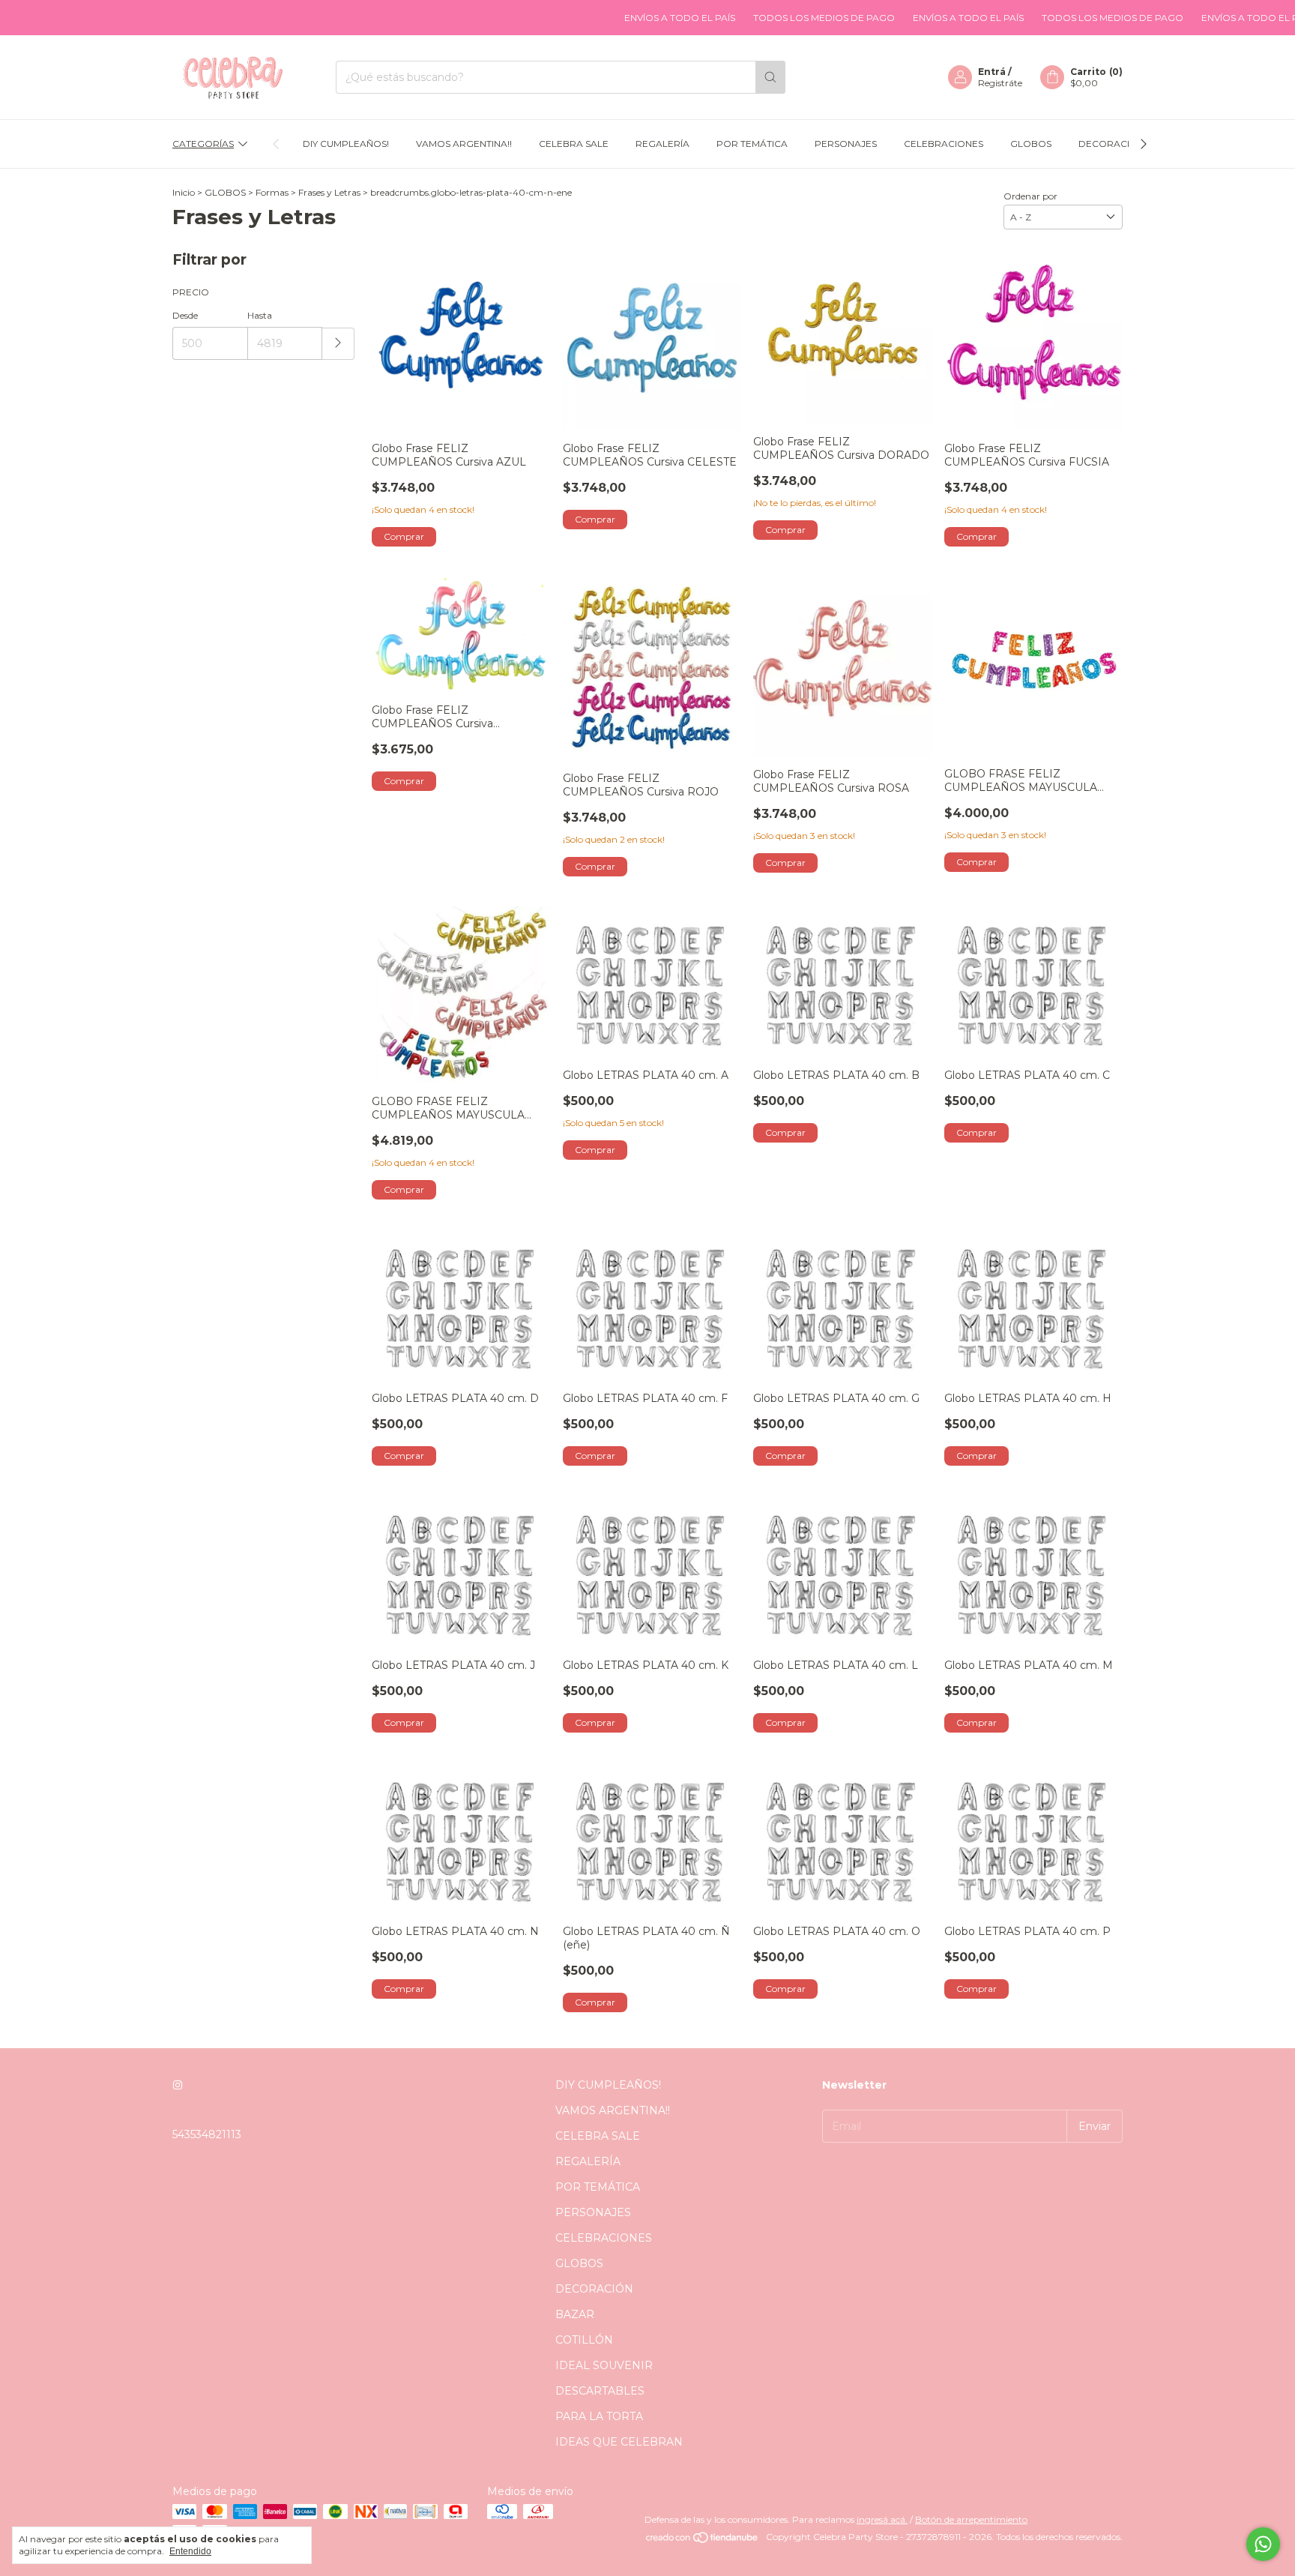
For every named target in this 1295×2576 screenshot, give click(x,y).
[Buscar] (770, 77)
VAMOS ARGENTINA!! (464, 144)
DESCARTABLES (600, 2391)
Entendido (190, 2551)
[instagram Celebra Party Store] (178, 2085)
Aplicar (338, 344)
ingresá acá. (882, 2519)
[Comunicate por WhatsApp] (1263, 2544)
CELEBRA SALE (574, 144)
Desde (185, 315)
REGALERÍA (662, 144)
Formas (272, 192)
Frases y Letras (329, 192)
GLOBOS (1031, 144)
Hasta (260, 315)
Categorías (203, 144)
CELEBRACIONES (944, 144)
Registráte (1000, 83)
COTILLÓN (584, 2340)
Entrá (992, 72)
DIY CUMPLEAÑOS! (346, 144)
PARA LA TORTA (599, 2416)
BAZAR (575, 2314)
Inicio (184, 192)
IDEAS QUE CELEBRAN (619, 2442)
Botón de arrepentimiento (971, 2519)
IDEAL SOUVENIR (604, 2365)
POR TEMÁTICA (752, 144)
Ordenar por (1030, 196)
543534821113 (207, 2134)
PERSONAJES (846, 144)
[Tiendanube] (703, 2540)
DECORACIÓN (1111, 144)
